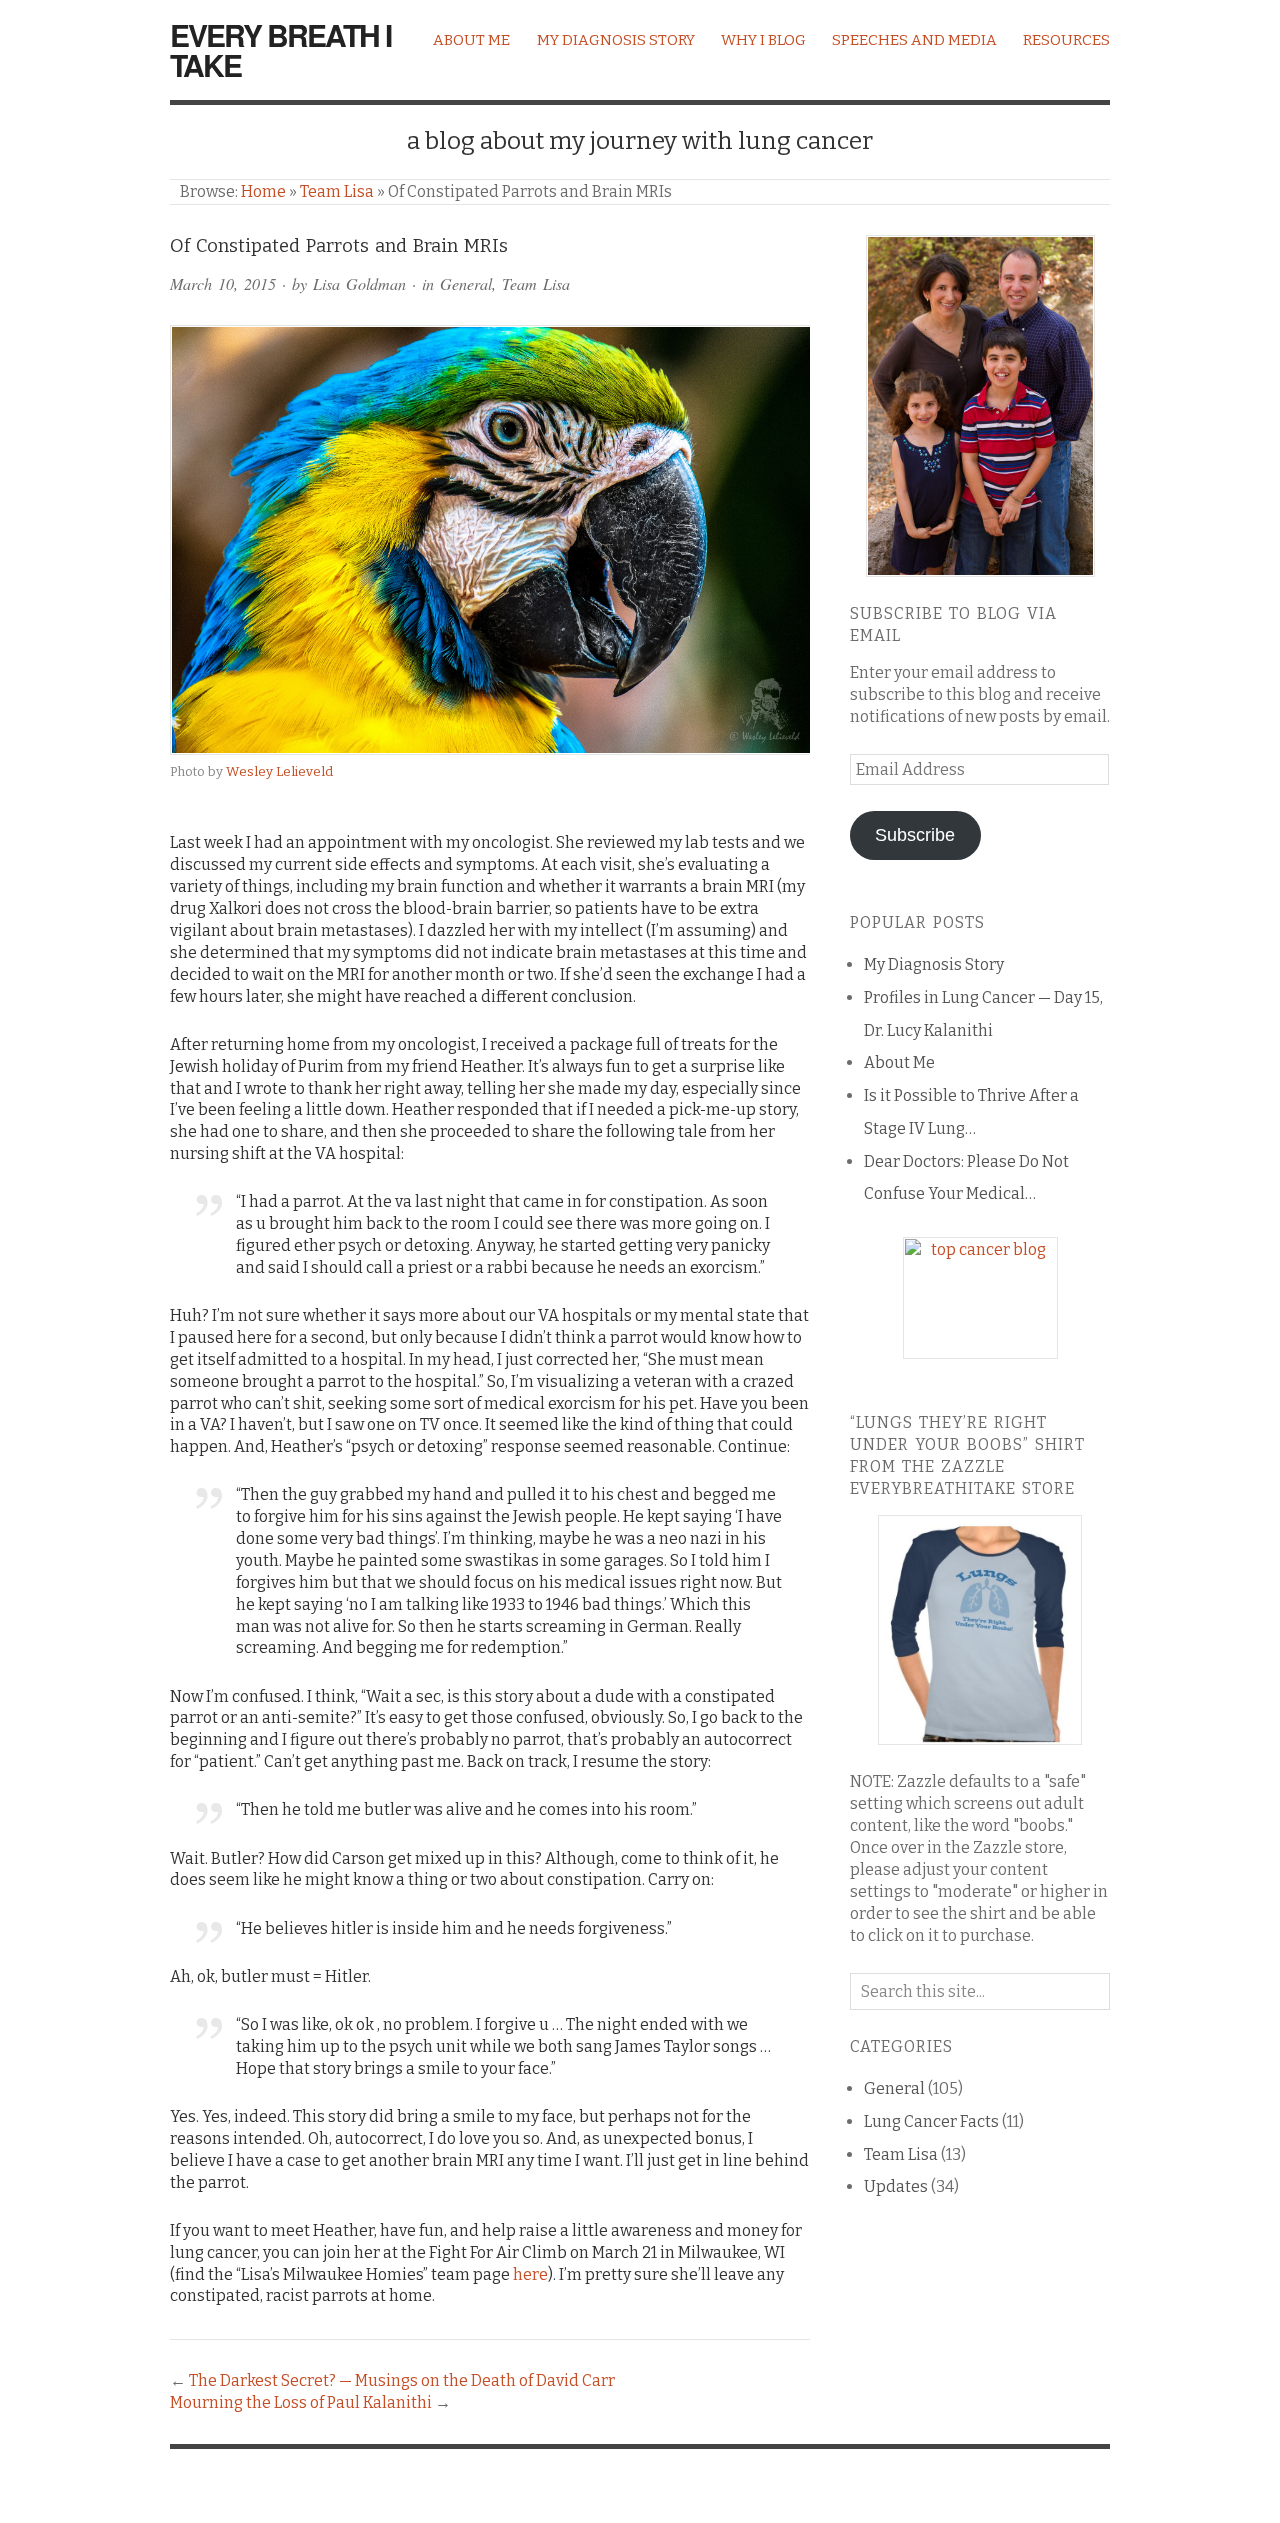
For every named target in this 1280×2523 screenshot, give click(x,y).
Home (263, 191)
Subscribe (915, 835)
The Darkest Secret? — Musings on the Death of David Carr (402, 2380)
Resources (1066, 40)
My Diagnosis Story (616, 40)
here (530, 2274)
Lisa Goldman (359, 283)
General (466, 283)
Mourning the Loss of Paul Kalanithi (301, 2402)
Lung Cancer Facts (931, 2121)
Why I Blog (763, 40)
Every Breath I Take (280, 49)
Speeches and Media (914, 40)
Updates (896, 2186)
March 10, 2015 (223, 283)
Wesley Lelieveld (279, 771)
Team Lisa (337, 191)
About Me (471, 40)
